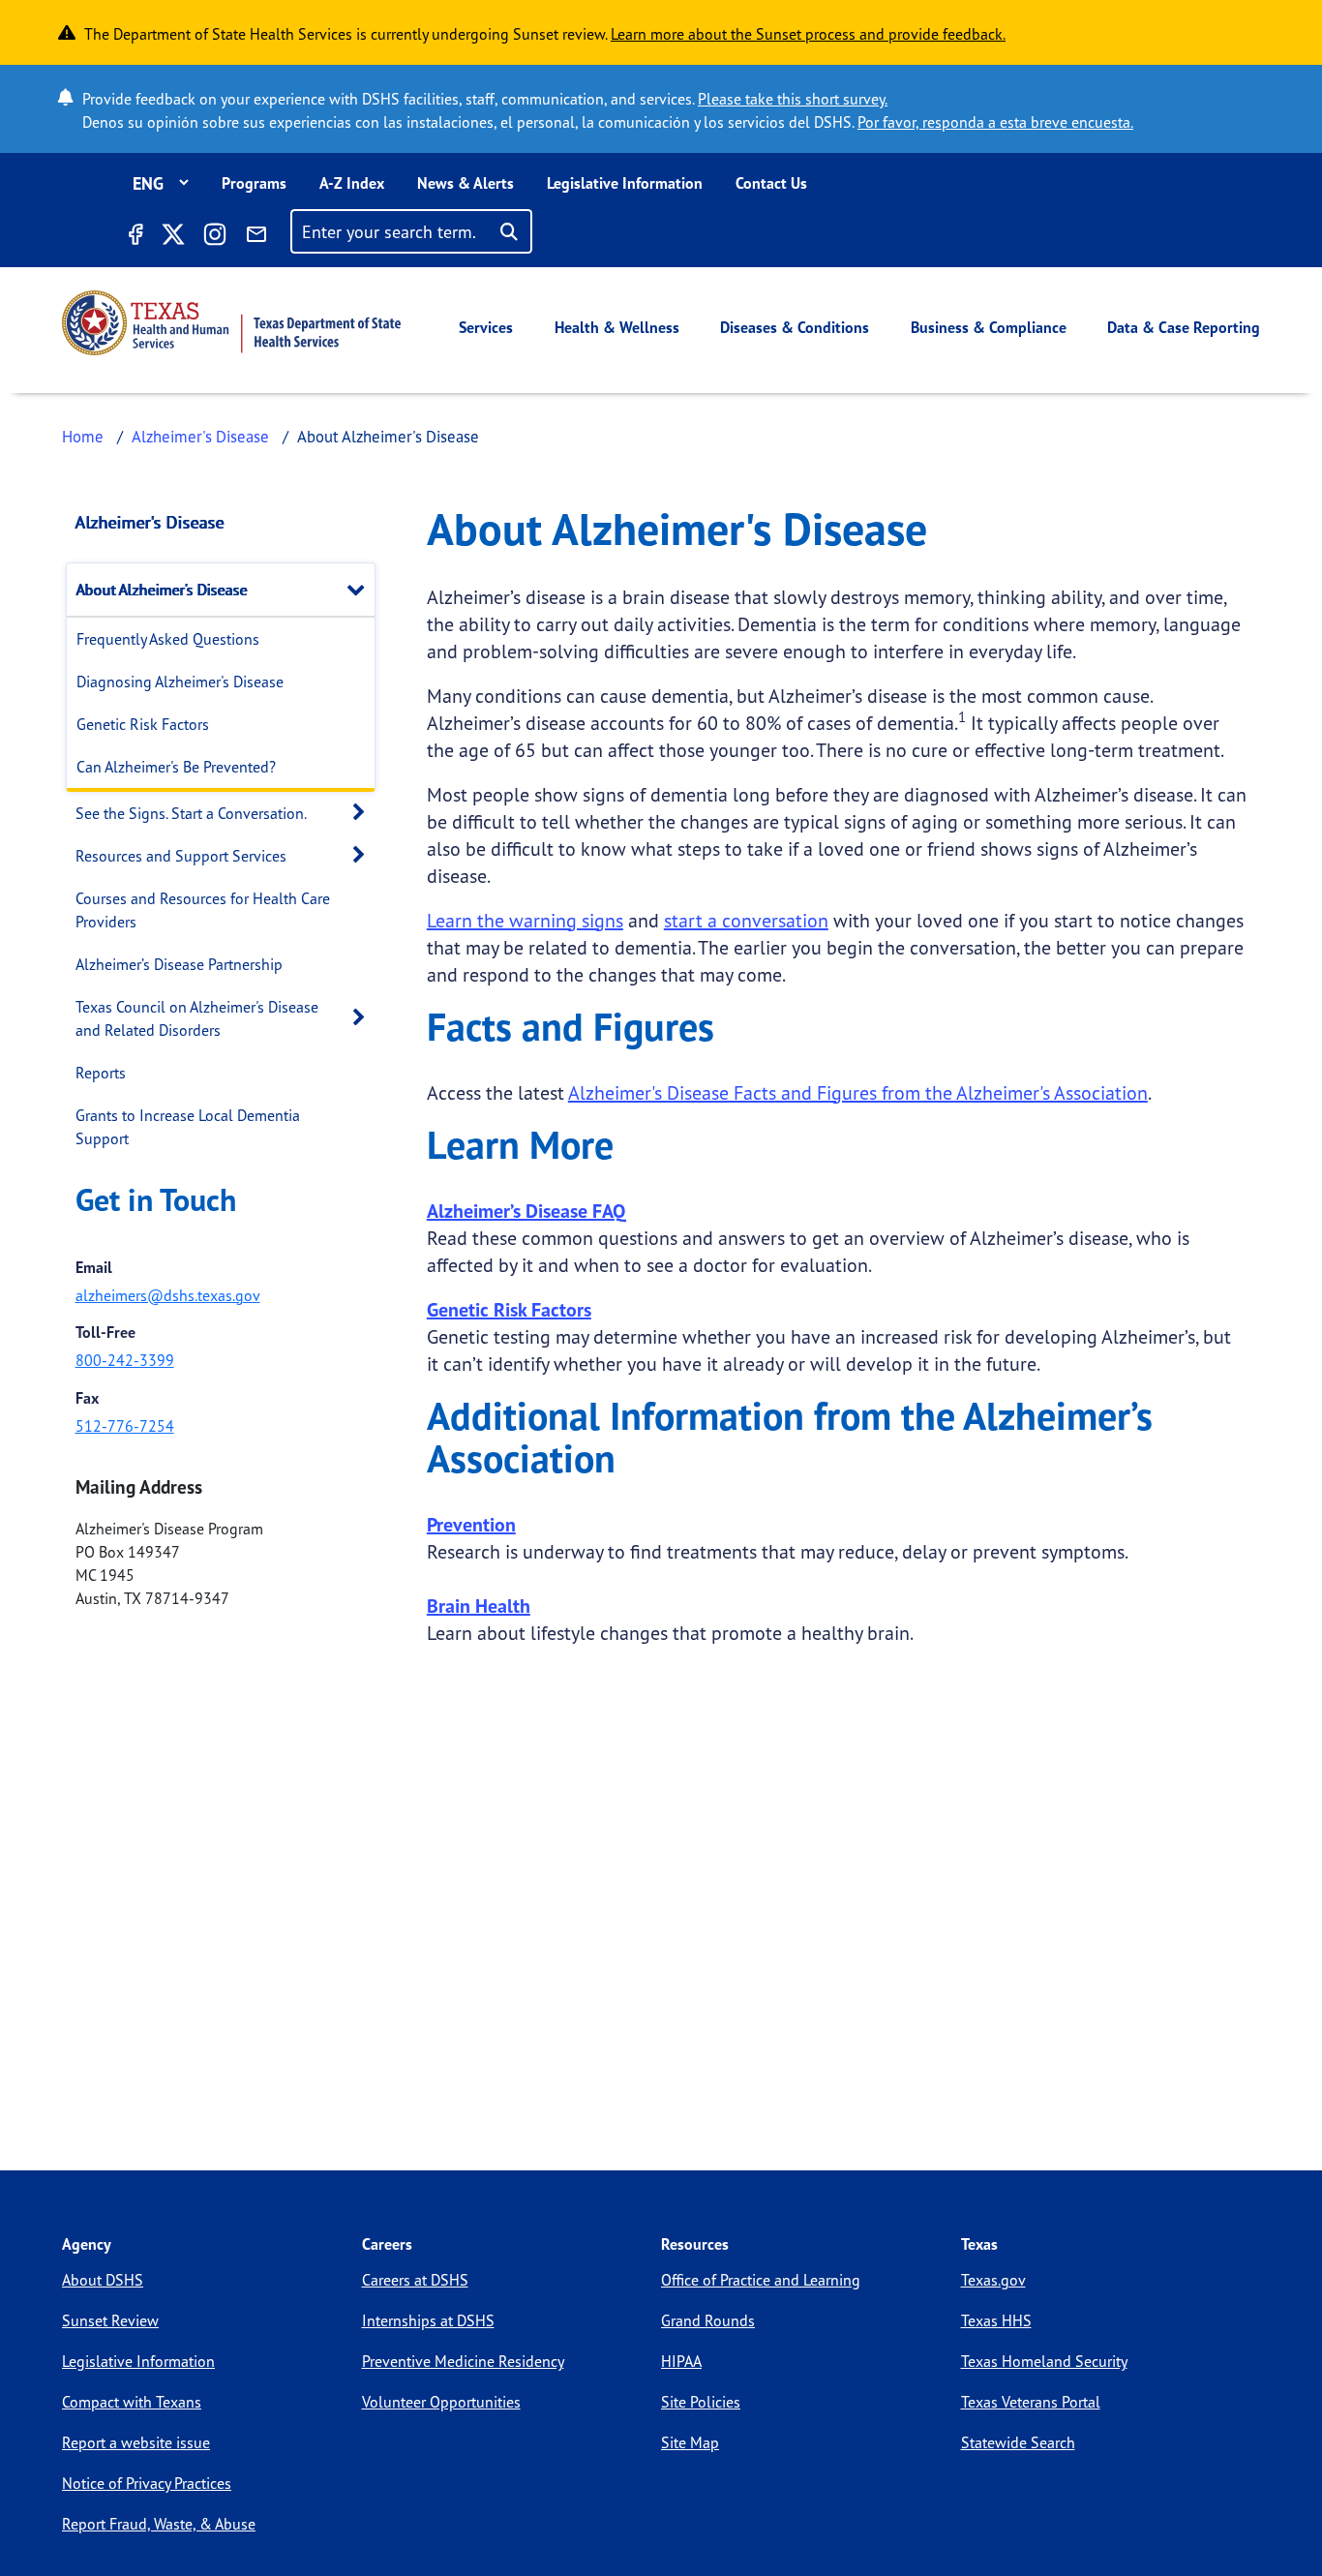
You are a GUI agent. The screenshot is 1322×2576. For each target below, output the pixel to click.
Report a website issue (136, 2442)
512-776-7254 (125, 1426)
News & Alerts (466, 183)
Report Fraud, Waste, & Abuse (159, 2524)
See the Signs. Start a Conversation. (191, 813)
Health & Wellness (617, 327)
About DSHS (103, 2280)
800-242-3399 (125, 1360)
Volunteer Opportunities (441, 2402)
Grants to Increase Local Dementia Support (188, 1127)
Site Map (690, 2442)
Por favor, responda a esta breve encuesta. (995, 122)
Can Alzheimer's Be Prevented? (176, 767)
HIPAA (681, 2361)
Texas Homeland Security (1044, 2361)
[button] (361, 589)
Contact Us (771, 183)
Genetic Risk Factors (143, 724)
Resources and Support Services (181, 856)
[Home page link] (231, 323)
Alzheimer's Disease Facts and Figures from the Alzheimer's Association (858, 1092)
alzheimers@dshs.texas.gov (168, 1295)
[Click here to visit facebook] (135, 237)
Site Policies (701, 2402)
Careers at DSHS (415, 2280)
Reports (101, 1073)
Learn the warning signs (525, 920)
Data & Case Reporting (1184, 327)
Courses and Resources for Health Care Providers (203, 910)
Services (486, 327)
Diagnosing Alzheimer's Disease (180, 682)
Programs (254, 183)
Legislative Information (625, 183)
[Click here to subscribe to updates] (256, 237)
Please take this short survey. (793, 99)
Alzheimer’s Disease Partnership (179, 964)
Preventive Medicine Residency (463, 2361)
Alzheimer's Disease (200, 436)
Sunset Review (110, 2320)
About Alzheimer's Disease (162, 590)
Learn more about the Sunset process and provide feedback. (808, 34)
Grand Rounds (708, 2320)
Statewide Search (1018, 2442)
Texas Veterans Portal (1031, 2402)
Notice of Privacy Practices (147, 2483)
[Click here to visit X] (172, 237)
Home (83, 436)
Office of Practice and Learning (761, 2280)
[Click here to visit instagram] (215, 237)
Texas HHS (996, 2320)
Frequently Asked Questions (168, 639)
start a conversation (746, 920)
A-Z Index (352, 183)
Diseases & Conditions (795, 327)
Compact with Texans (132, 2402)
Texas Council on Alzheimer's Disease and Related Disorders (197, 1018)
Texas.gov (993, 2280)
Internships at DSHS (428, 2320)
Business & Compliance (989, 327)
